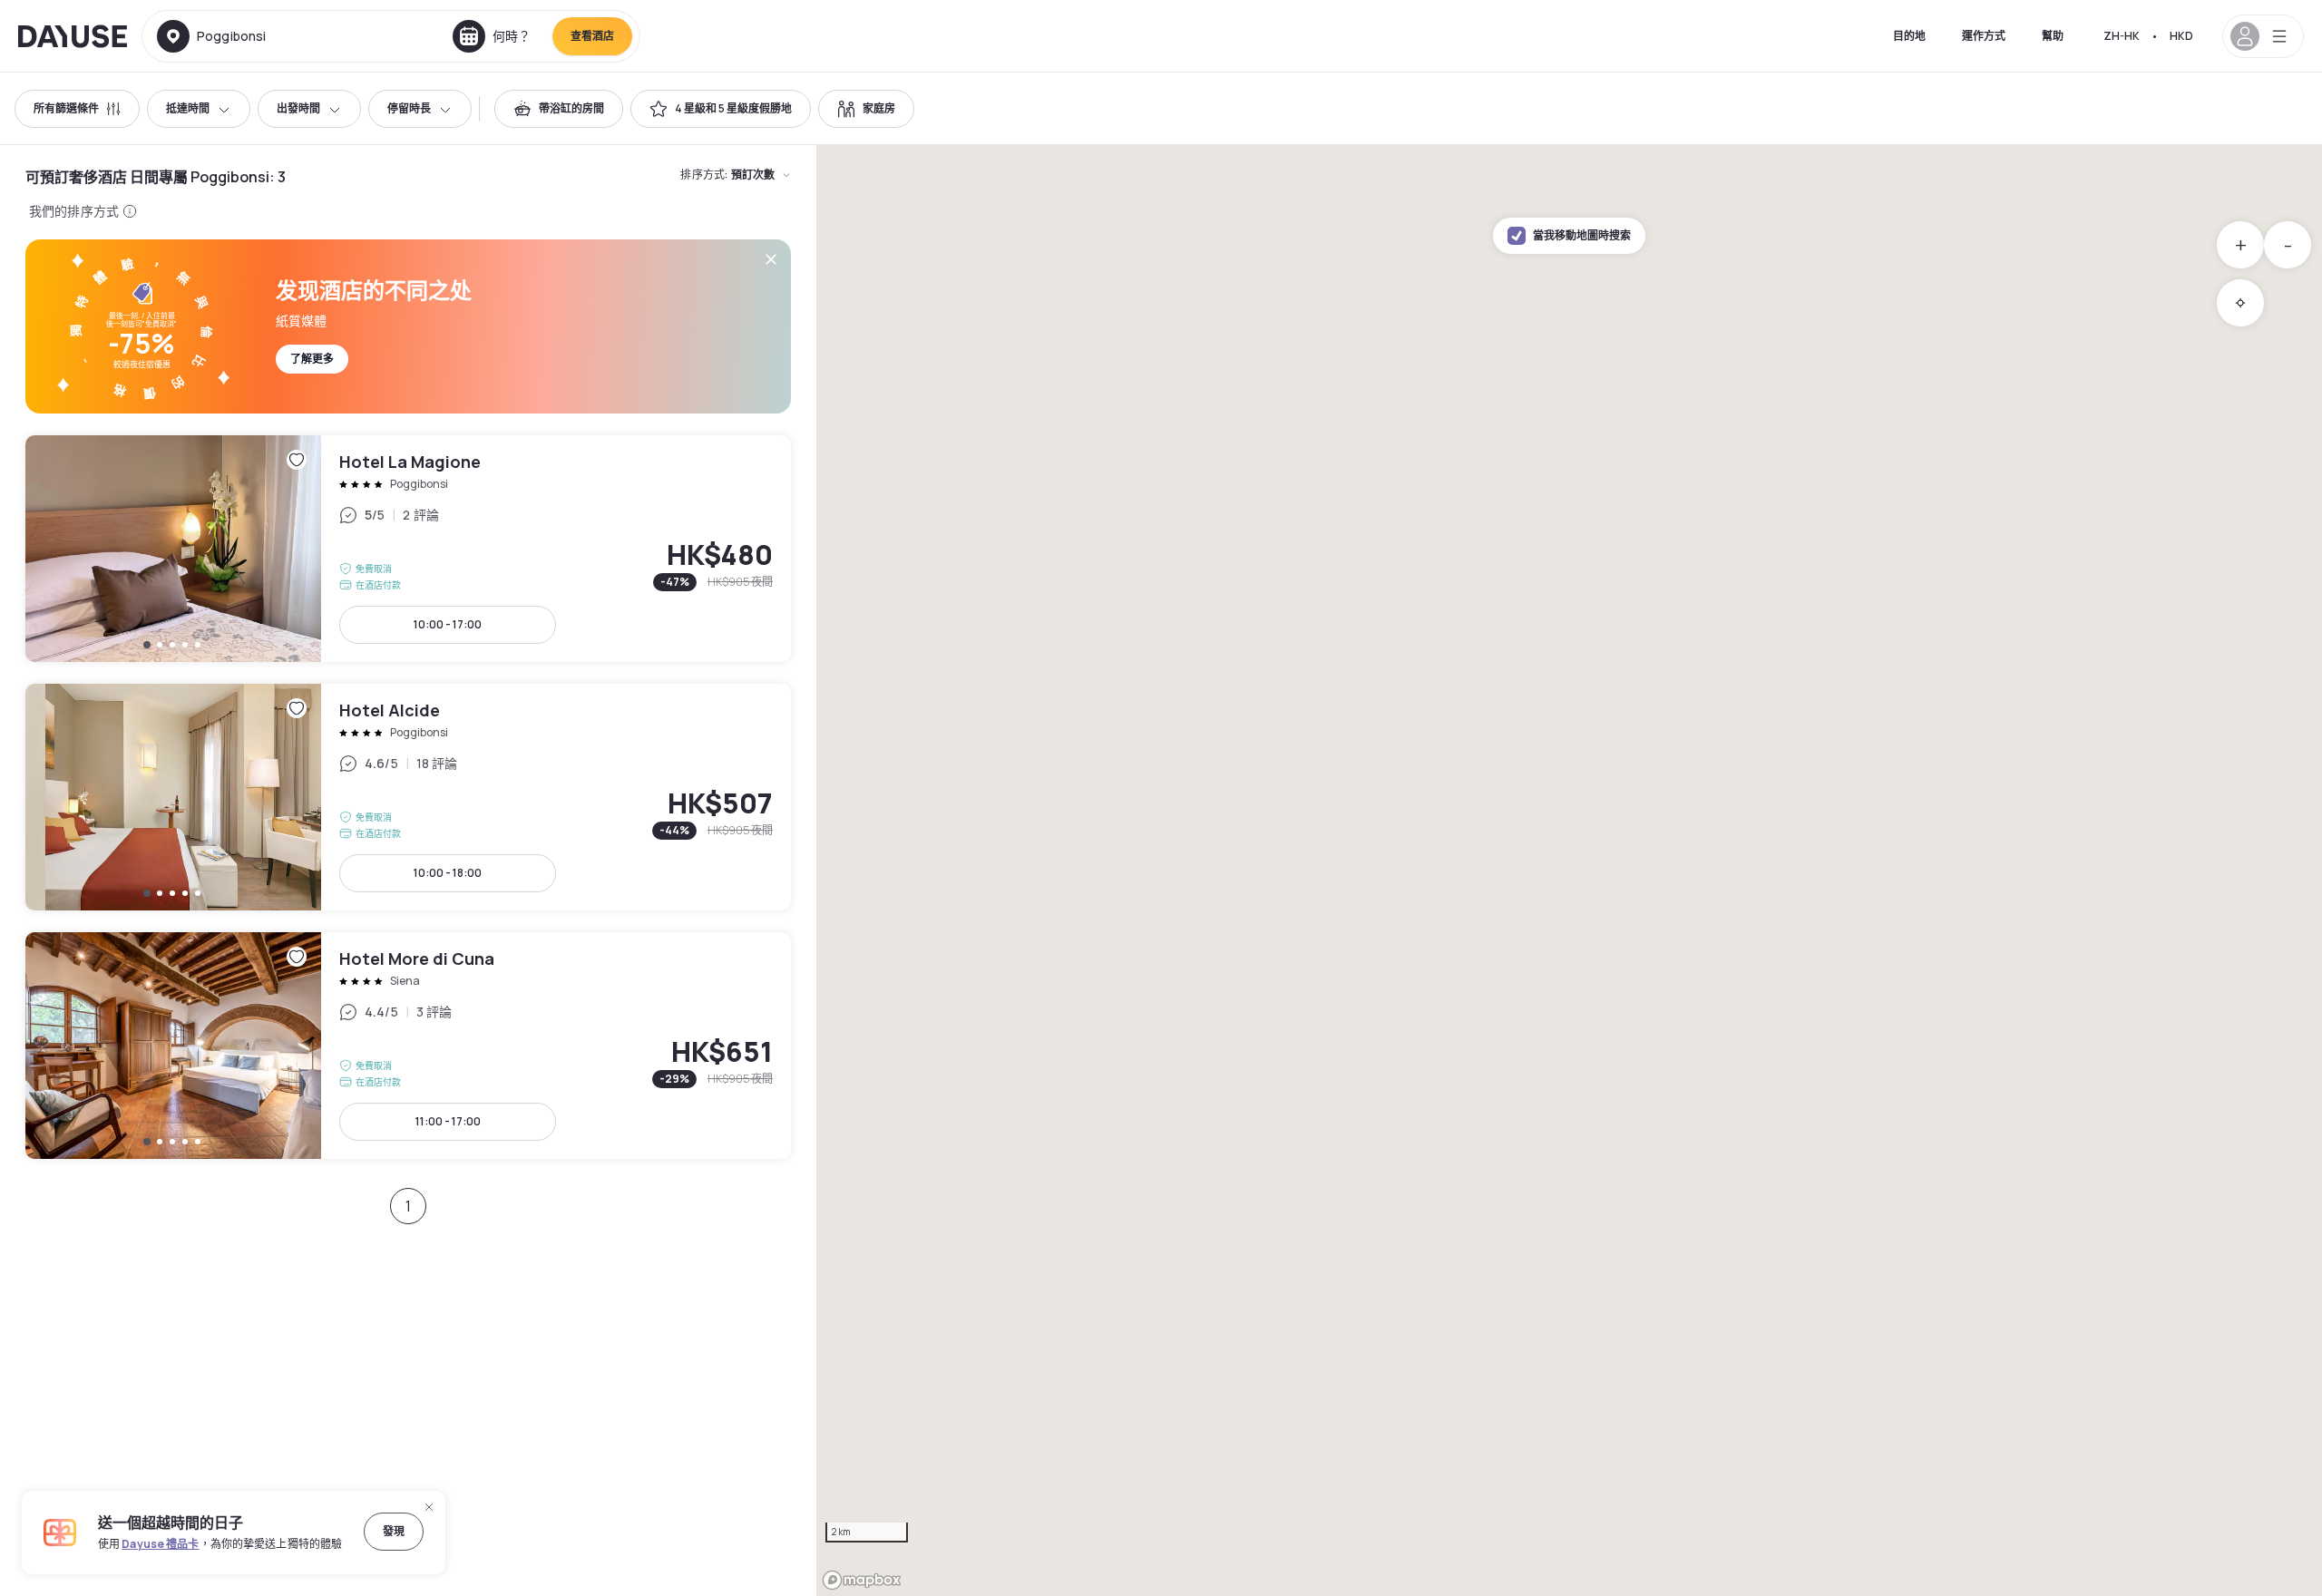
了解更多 (312, 359)
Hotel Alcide (408, 797)
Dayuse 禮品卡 (160, 1544)
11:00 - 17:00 (448, 1121)
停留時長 (409, 108)
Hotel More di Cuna (408, 1046)
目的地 (1909, 36)
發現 (394, 1531)
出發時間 (298, 108)
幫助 (2053, 36)
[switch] (559, 109)
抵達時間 (188, 108)
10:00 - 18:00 (448, 873)
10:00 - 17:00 (448, 624)
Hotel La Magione (408, 549)
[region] (1569, 871)
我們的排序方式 (74, 211)
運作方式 (1984, 36)
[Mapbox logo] (862, 1580)
